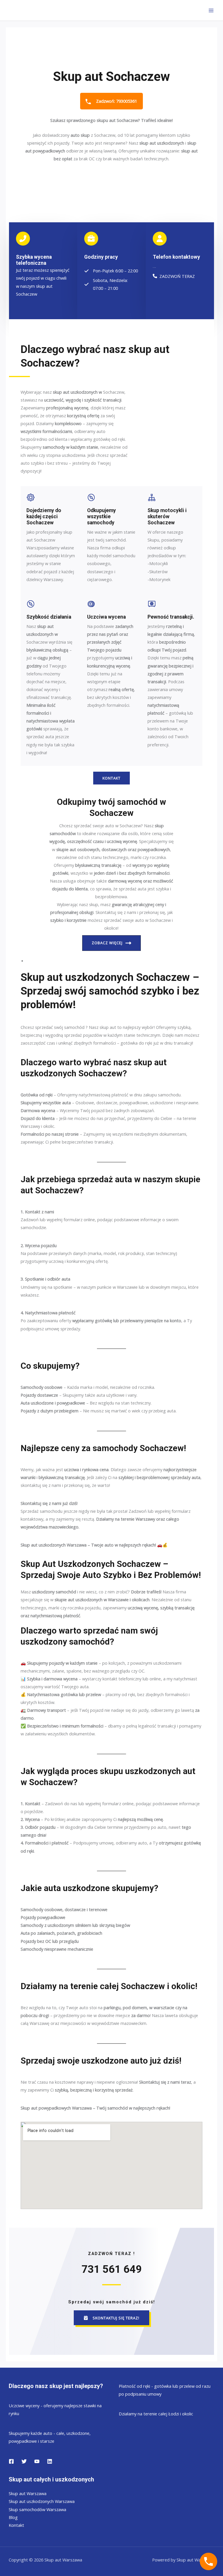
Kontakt (16, 2525)
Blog (13, 2517)
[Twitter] (24, 2461)
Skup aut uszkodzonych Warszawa (42, 2501)
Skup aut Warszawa (28, 2493)
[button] (111, 2318)
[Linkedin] (50, 2461)
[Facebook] (11, 2461)
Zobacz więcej (107, 943)
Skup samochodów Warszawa (37, 2509)
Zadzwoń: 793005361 (116, 101)
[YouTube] (37, 2461)
